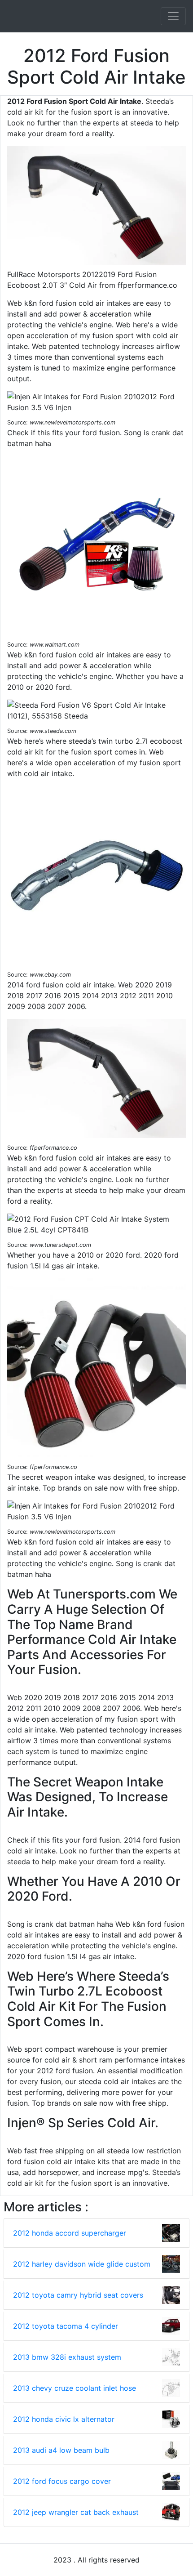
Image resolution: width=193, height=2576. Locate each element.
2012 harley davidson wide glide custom (82, 2264)
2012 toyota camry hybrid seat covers (78, 2295)
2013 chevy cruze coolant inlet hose (75, 2388)
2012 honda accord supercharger (70, 2233)
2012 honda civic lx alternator (64, 2419)
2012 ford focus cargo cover (62, 2481)
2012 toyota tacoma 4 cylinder (66, 2326)
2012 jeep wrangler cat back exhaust (76, 2512)
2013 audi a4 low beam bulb (61, 2450)
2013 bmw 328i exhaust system (67, 2357)
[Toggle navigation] (173, 16)
